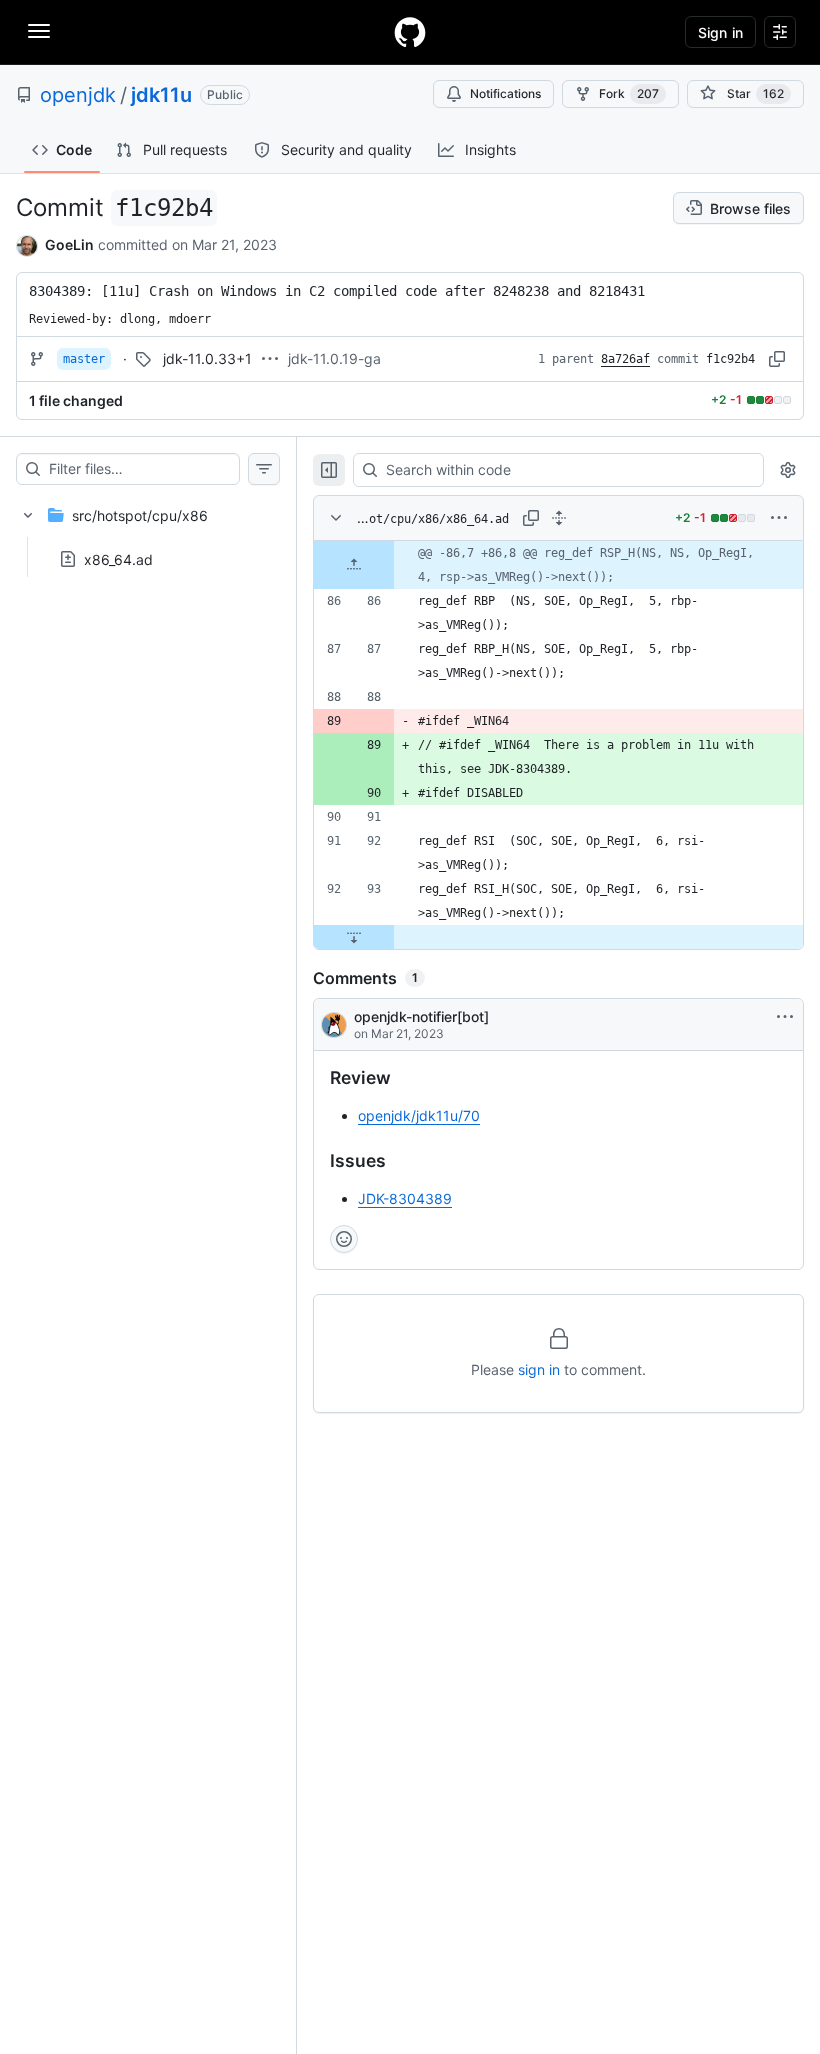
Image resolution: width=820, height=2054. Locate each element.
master (84, 359)
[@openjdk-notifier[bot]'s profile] (334, 1025)
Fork (629, 93)
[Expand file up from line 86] (354, 565)
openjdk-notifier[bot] (421, 1016)
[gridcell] (558, 565)
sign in (539, 1369)
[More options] (779, 518)
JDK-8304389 (405, 1198)
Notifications (505, 93)
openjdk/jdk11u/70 (419, 1115)
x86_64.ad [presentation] (118, 558)
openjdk (78, 95)
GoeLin (69, 244)
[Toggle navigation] (39, 31)
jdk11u (161, 95)
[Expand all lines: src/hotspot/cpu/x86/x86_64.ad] (559, 518)
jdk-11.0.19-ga (334, 358)
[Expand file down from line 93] (354, 937)
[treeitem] (148, 531)
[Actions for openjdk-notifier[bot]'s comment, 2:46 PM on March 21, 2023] (785, 1017)
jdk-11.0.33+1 (207, 358)
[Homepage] (410, 32)
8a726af (625, 359)
